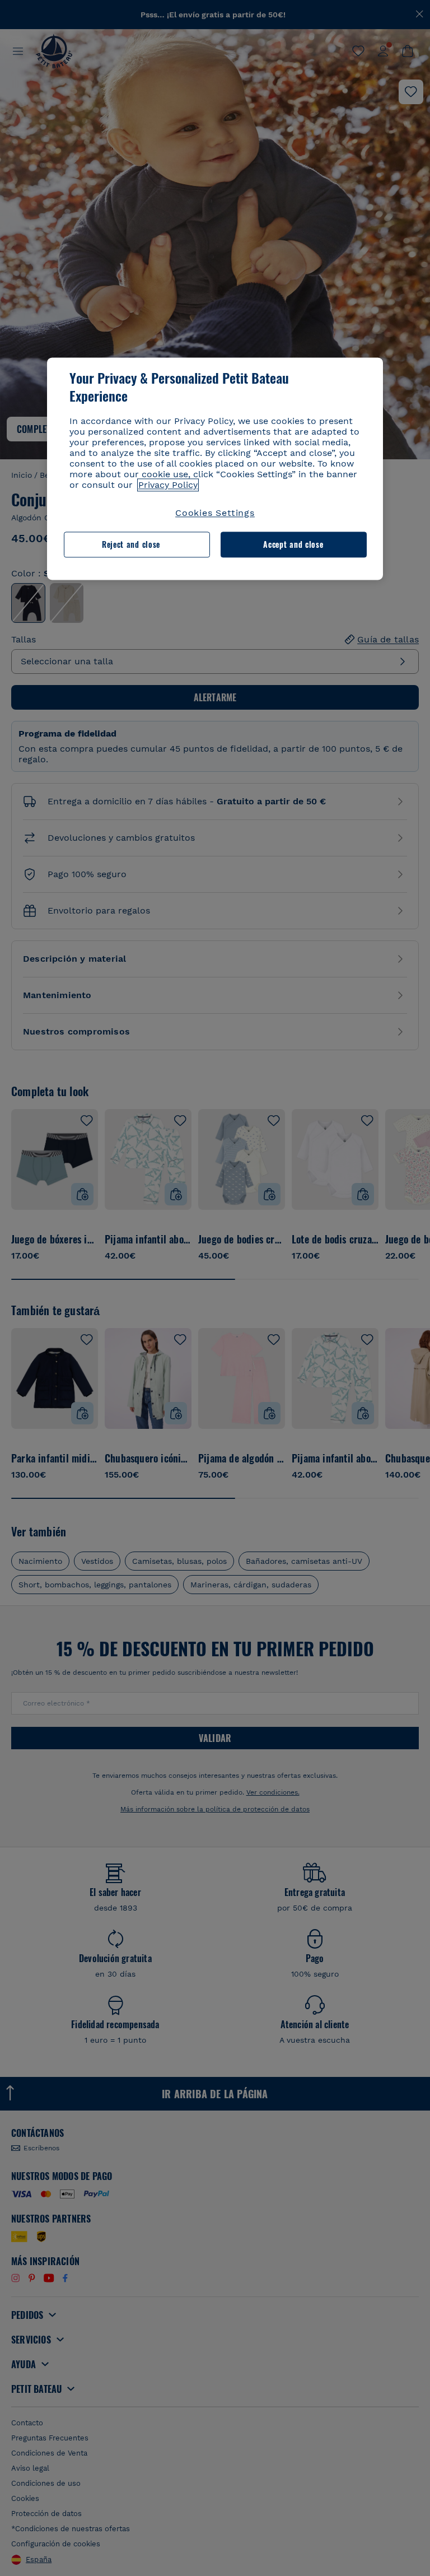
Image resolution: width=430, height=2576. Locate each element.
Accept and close (293, 545)
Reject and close (131, 545)
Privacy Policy (168, 485)
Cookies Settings (215, 513)
